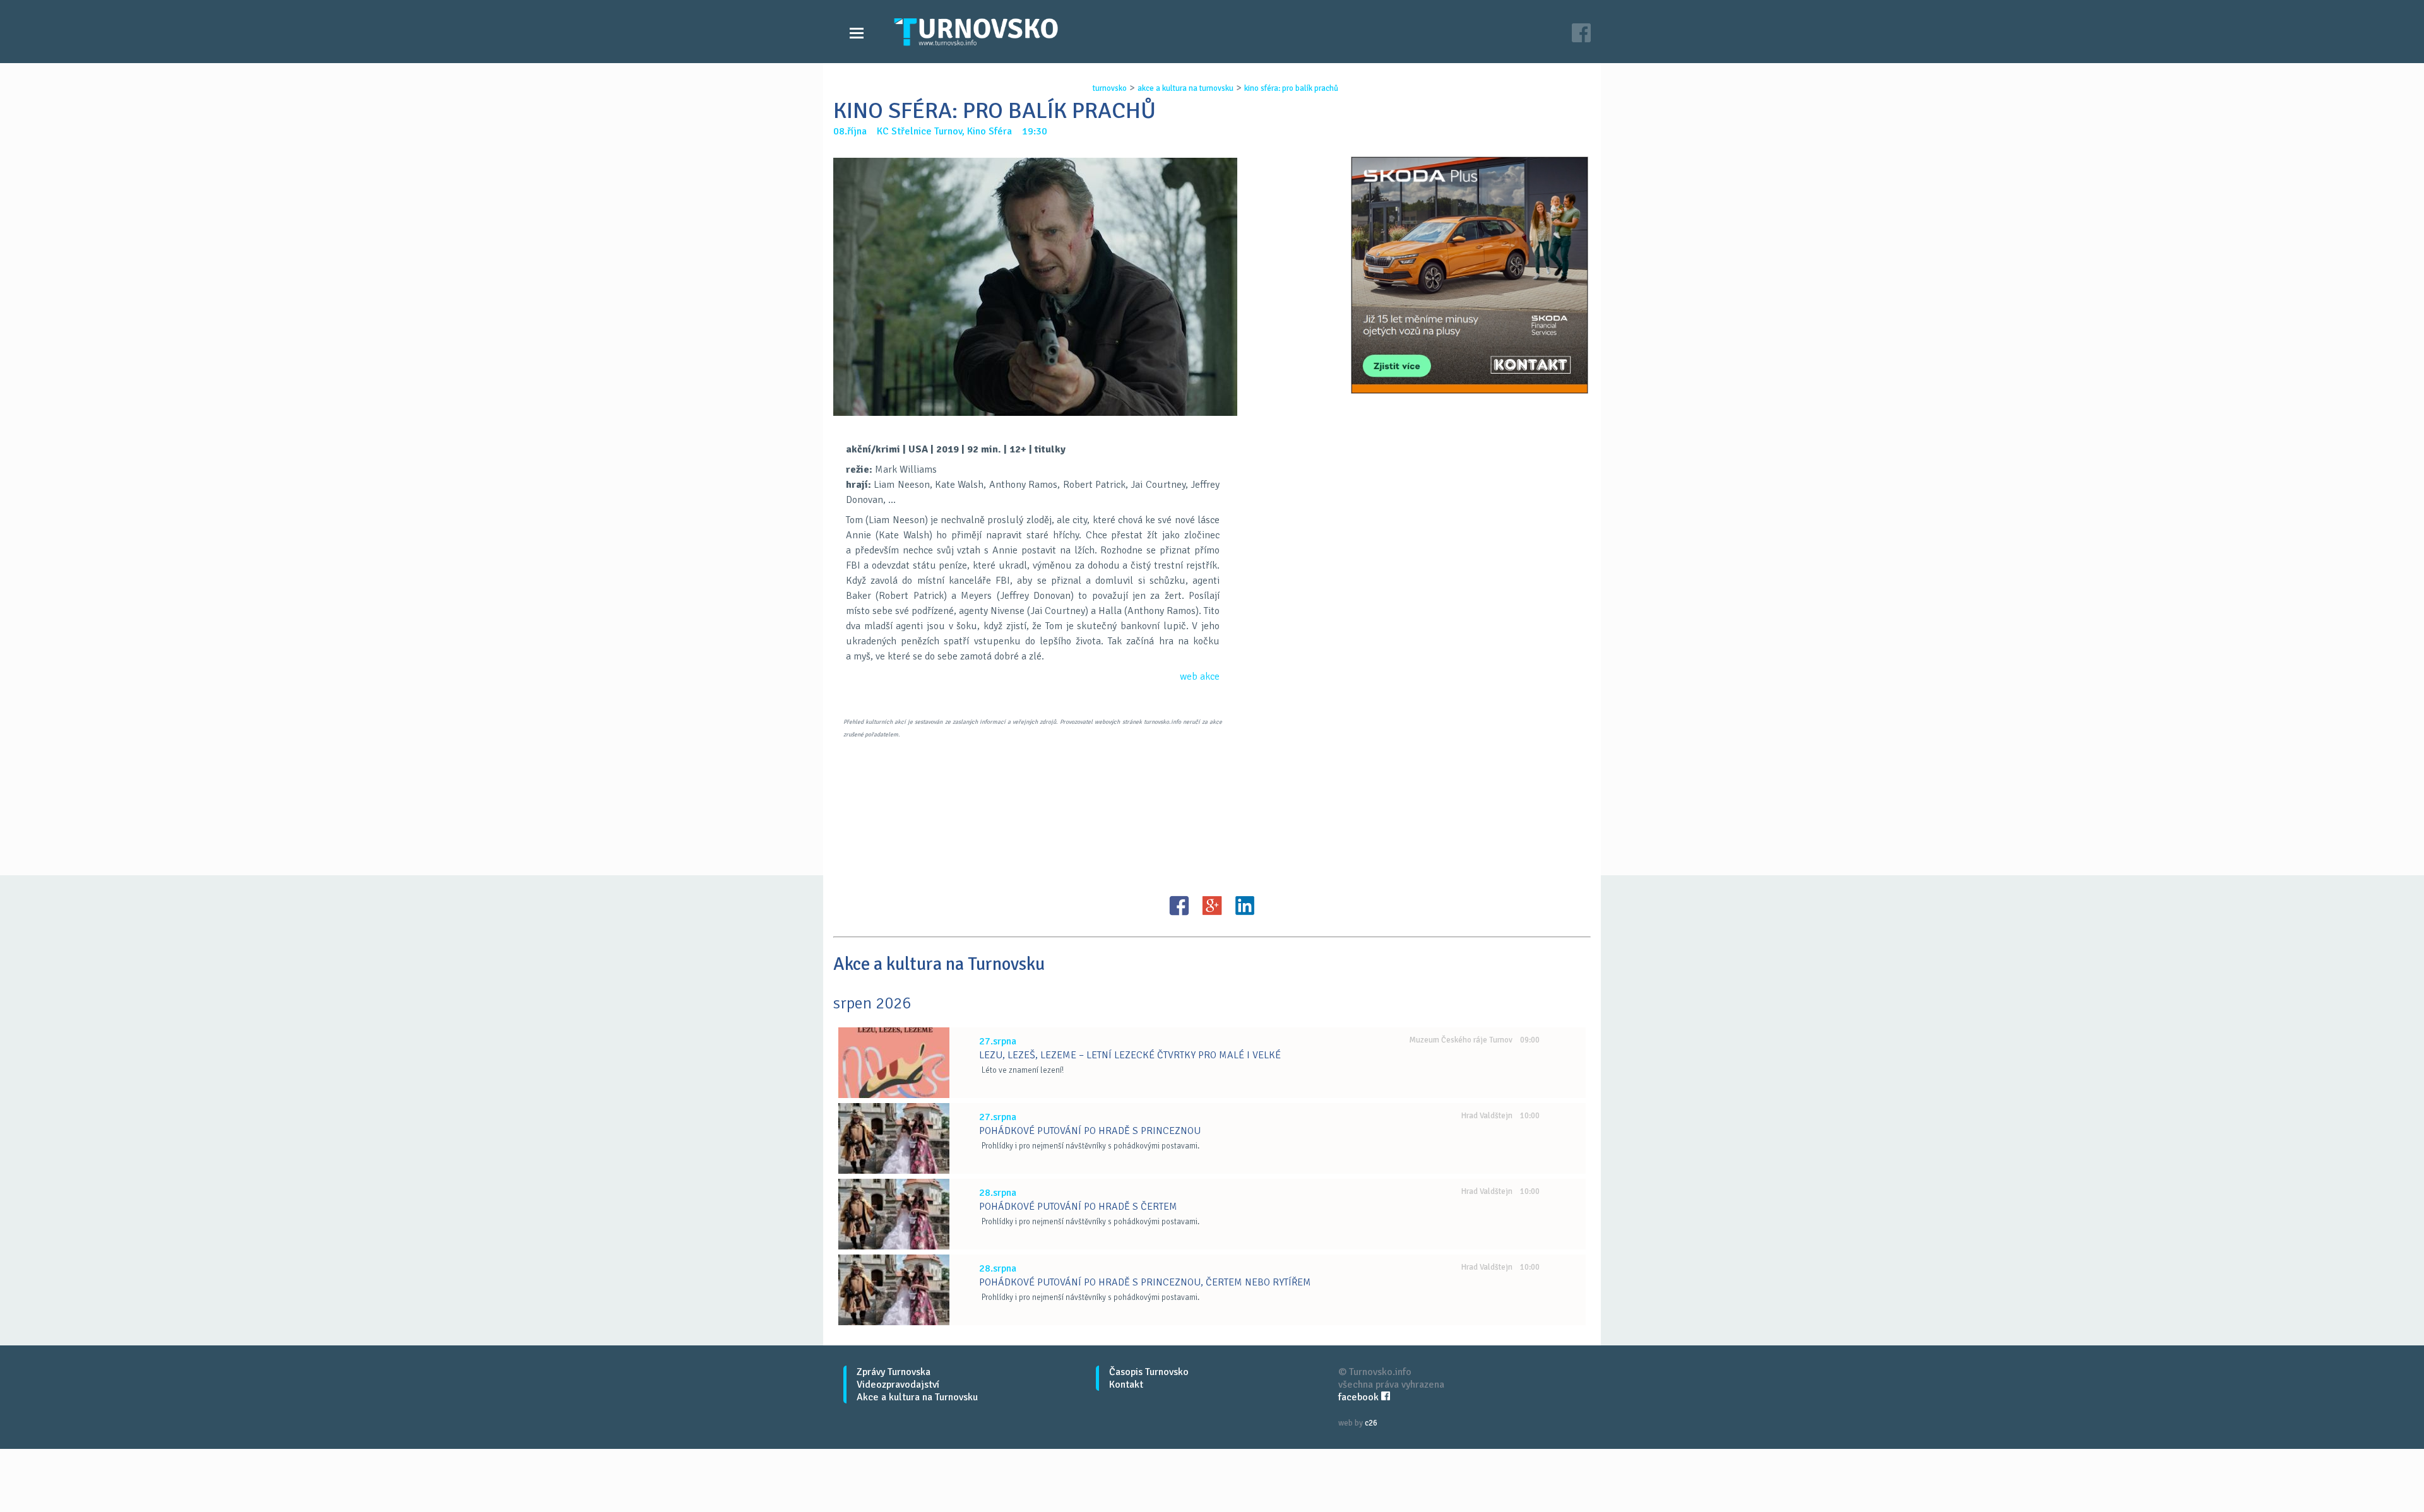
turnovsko (1110, 88)
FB (1179, 906)
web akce (1200, 676)
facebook (1360, 1397)
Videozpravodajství (898, 1385)
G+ (1212, 906)
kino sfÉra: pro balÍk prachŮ (1291, 88)
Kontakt (1126, 1385)
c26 (1371, 1423)
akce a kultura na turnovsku (1185, 88)
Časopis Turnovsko (1149, 1372)
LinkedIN (1245, 906)
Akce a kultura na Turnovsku (917, 1397)
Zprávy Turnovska (894, 1372)
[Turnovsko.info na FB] (1581, 34)
